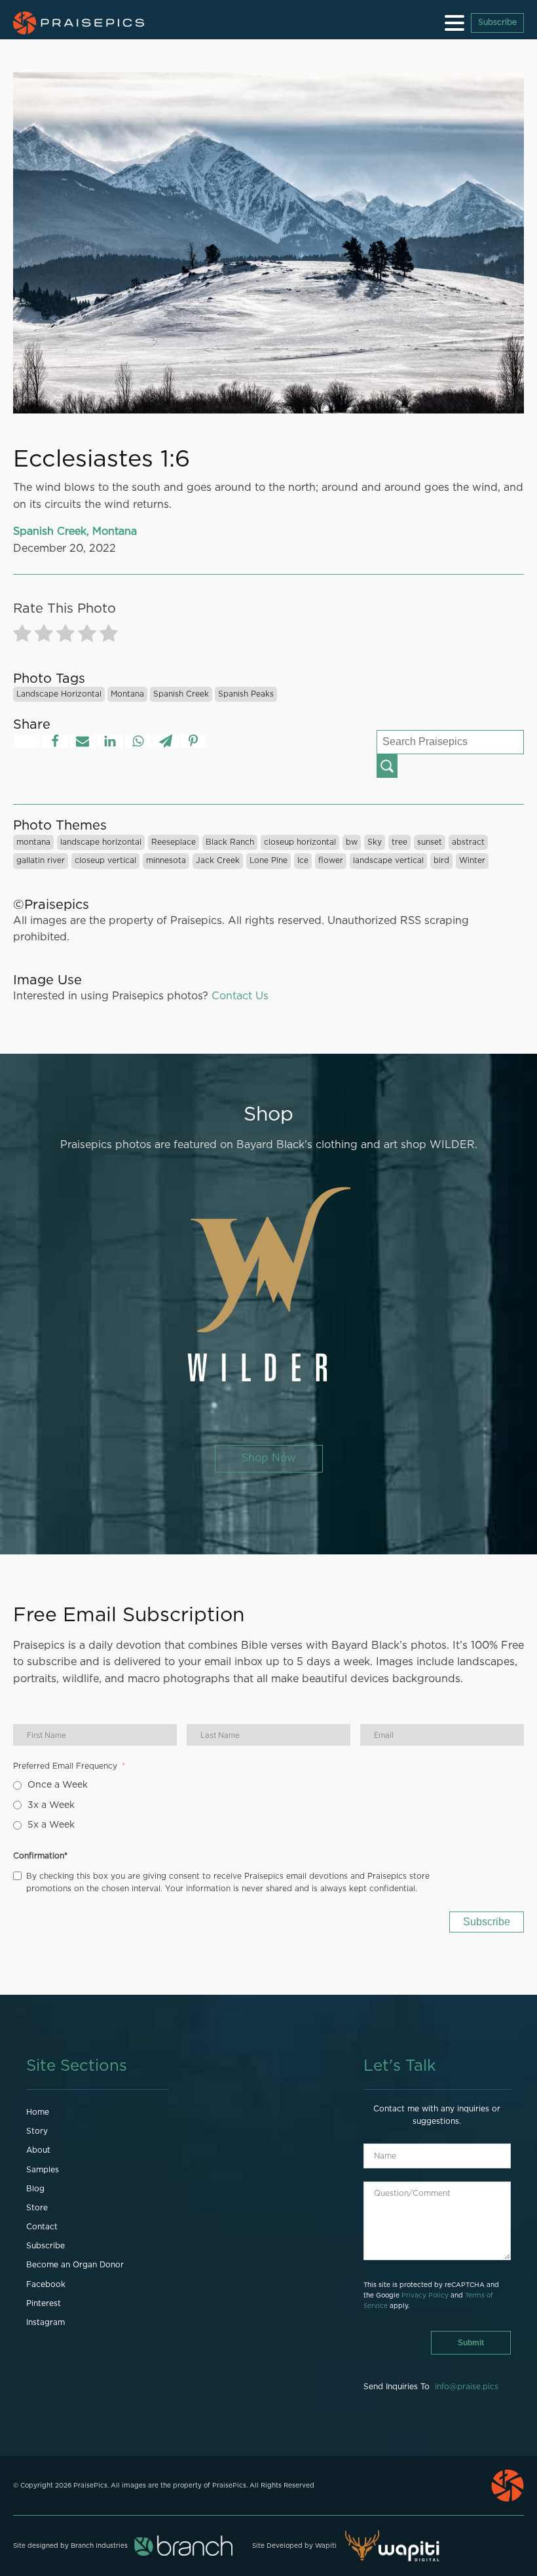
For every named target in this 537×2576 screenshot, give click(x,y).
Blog (35, 2189)
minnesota (166, 860)
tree (399, 842)
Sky (375, 842)
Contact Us (240, 996)
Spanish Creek (181, 694)
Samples (43, 2170)
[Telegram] (166, 741)
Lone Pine (268, 860)
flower (331, 860)
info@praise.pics (467, 2387)
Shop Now (269, 1458)
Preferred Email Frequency (65, 1766)
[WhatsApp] (138, 741)
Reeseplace (174, 842)
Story (37, 2131)
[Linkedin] (110, 741)
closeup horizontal (300, 842)
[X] (27, 741)
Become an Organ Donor (75, 2265)
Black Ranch (230, 842)
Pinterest (44, 2303)
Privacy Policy (425, 2296)
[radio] (22, 636)
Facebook (46, 2284)
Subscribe (497, 22)
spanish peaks (246, 694)
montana (127, 694)
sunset (430, 842)
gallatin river (41, 860)
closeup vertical (105, 860)
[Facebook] (55, 741)
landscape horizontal (59, 694)
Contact (42, 2227)
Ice (303, 860)
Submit (471, 2343)
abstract (468, 842)
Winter (472, 860)
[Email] (83, 741)
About (38, 2150)
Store (37, 2208)
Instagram (46, 2322)
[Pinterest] (193, 741)
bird (441, 860)
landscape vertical (388, 860)
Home (38, 2112)
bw (352, 842)
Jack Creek (218, 860)
